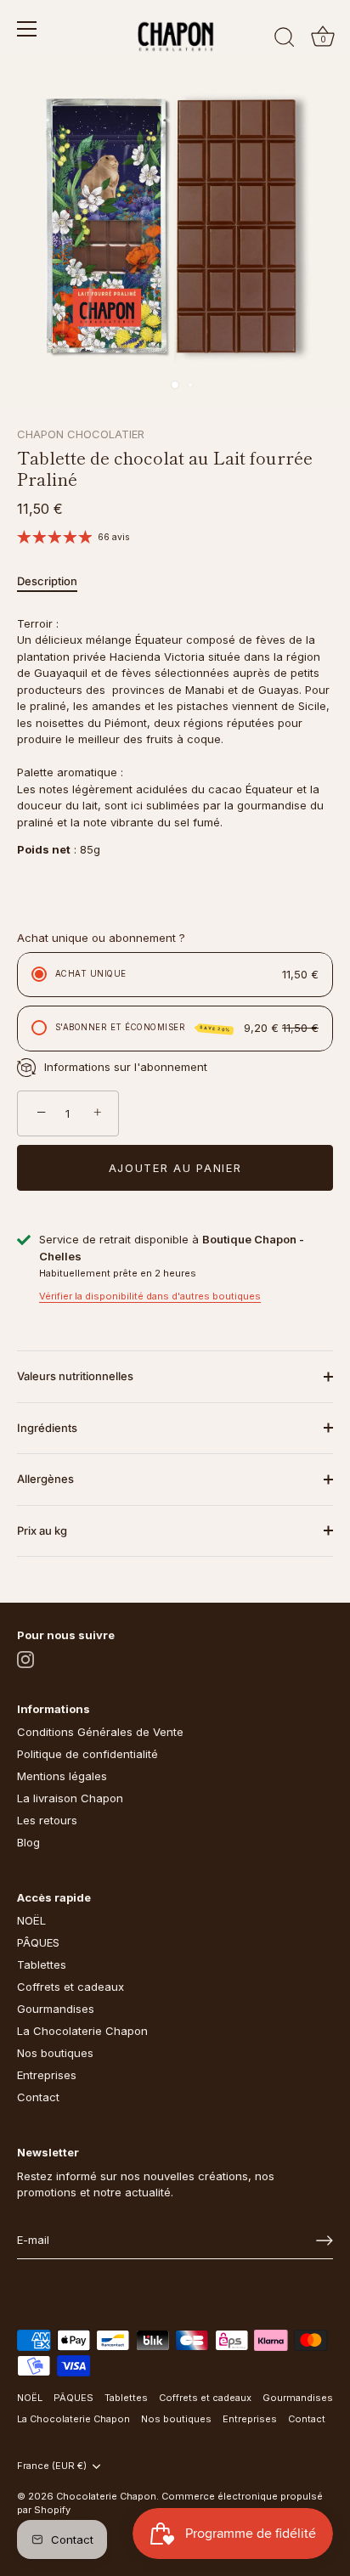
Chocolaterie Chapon (106, 2496)
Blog (28, 1842)
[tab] (56, 582)
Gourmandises (56, 2009)
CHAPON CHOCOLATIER (81, 434)
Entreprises (47, 2075)
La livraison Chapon (70, 1798)
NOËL (31, 1920)
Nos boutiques (55, 2053)
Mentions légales (62, 1776)
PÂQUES (38, 1942)
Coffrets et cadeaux (71, 1987)
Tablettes (42, 1964)
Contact (38, 2097)
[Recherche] (285, 40)
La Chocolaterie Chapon (82, 2031)
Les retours (47, 1820)
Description (47, 581)
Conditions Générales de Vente (100, 1732)
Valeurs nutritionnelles (75, 1376)
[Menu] (27, 29)
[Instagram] (25, 1658)
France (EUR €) (52, 2466)
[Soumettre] (325, 2241)
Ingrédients (47, 1428)
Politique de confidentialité (87, 1754)
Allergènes (45, 1479)
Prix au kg (42, 1530)
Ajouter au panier (175, 1168)
